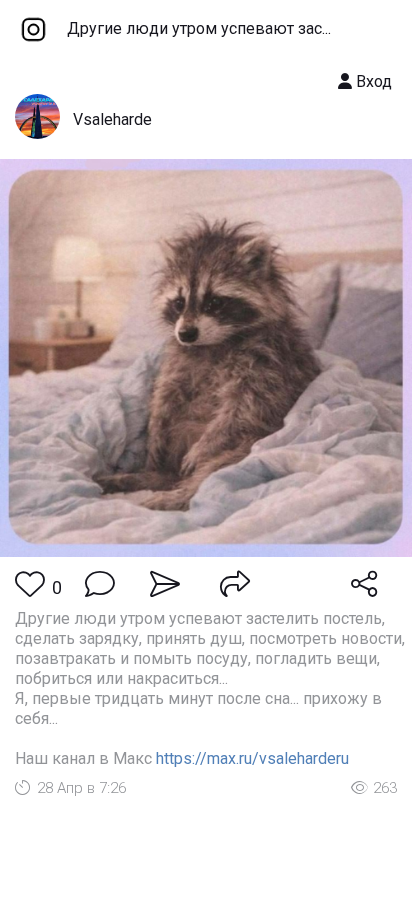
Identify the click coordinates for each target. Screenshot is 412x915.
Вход (372, 81)
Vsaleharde (112, 119)
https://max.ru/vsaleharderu (252, 758)
